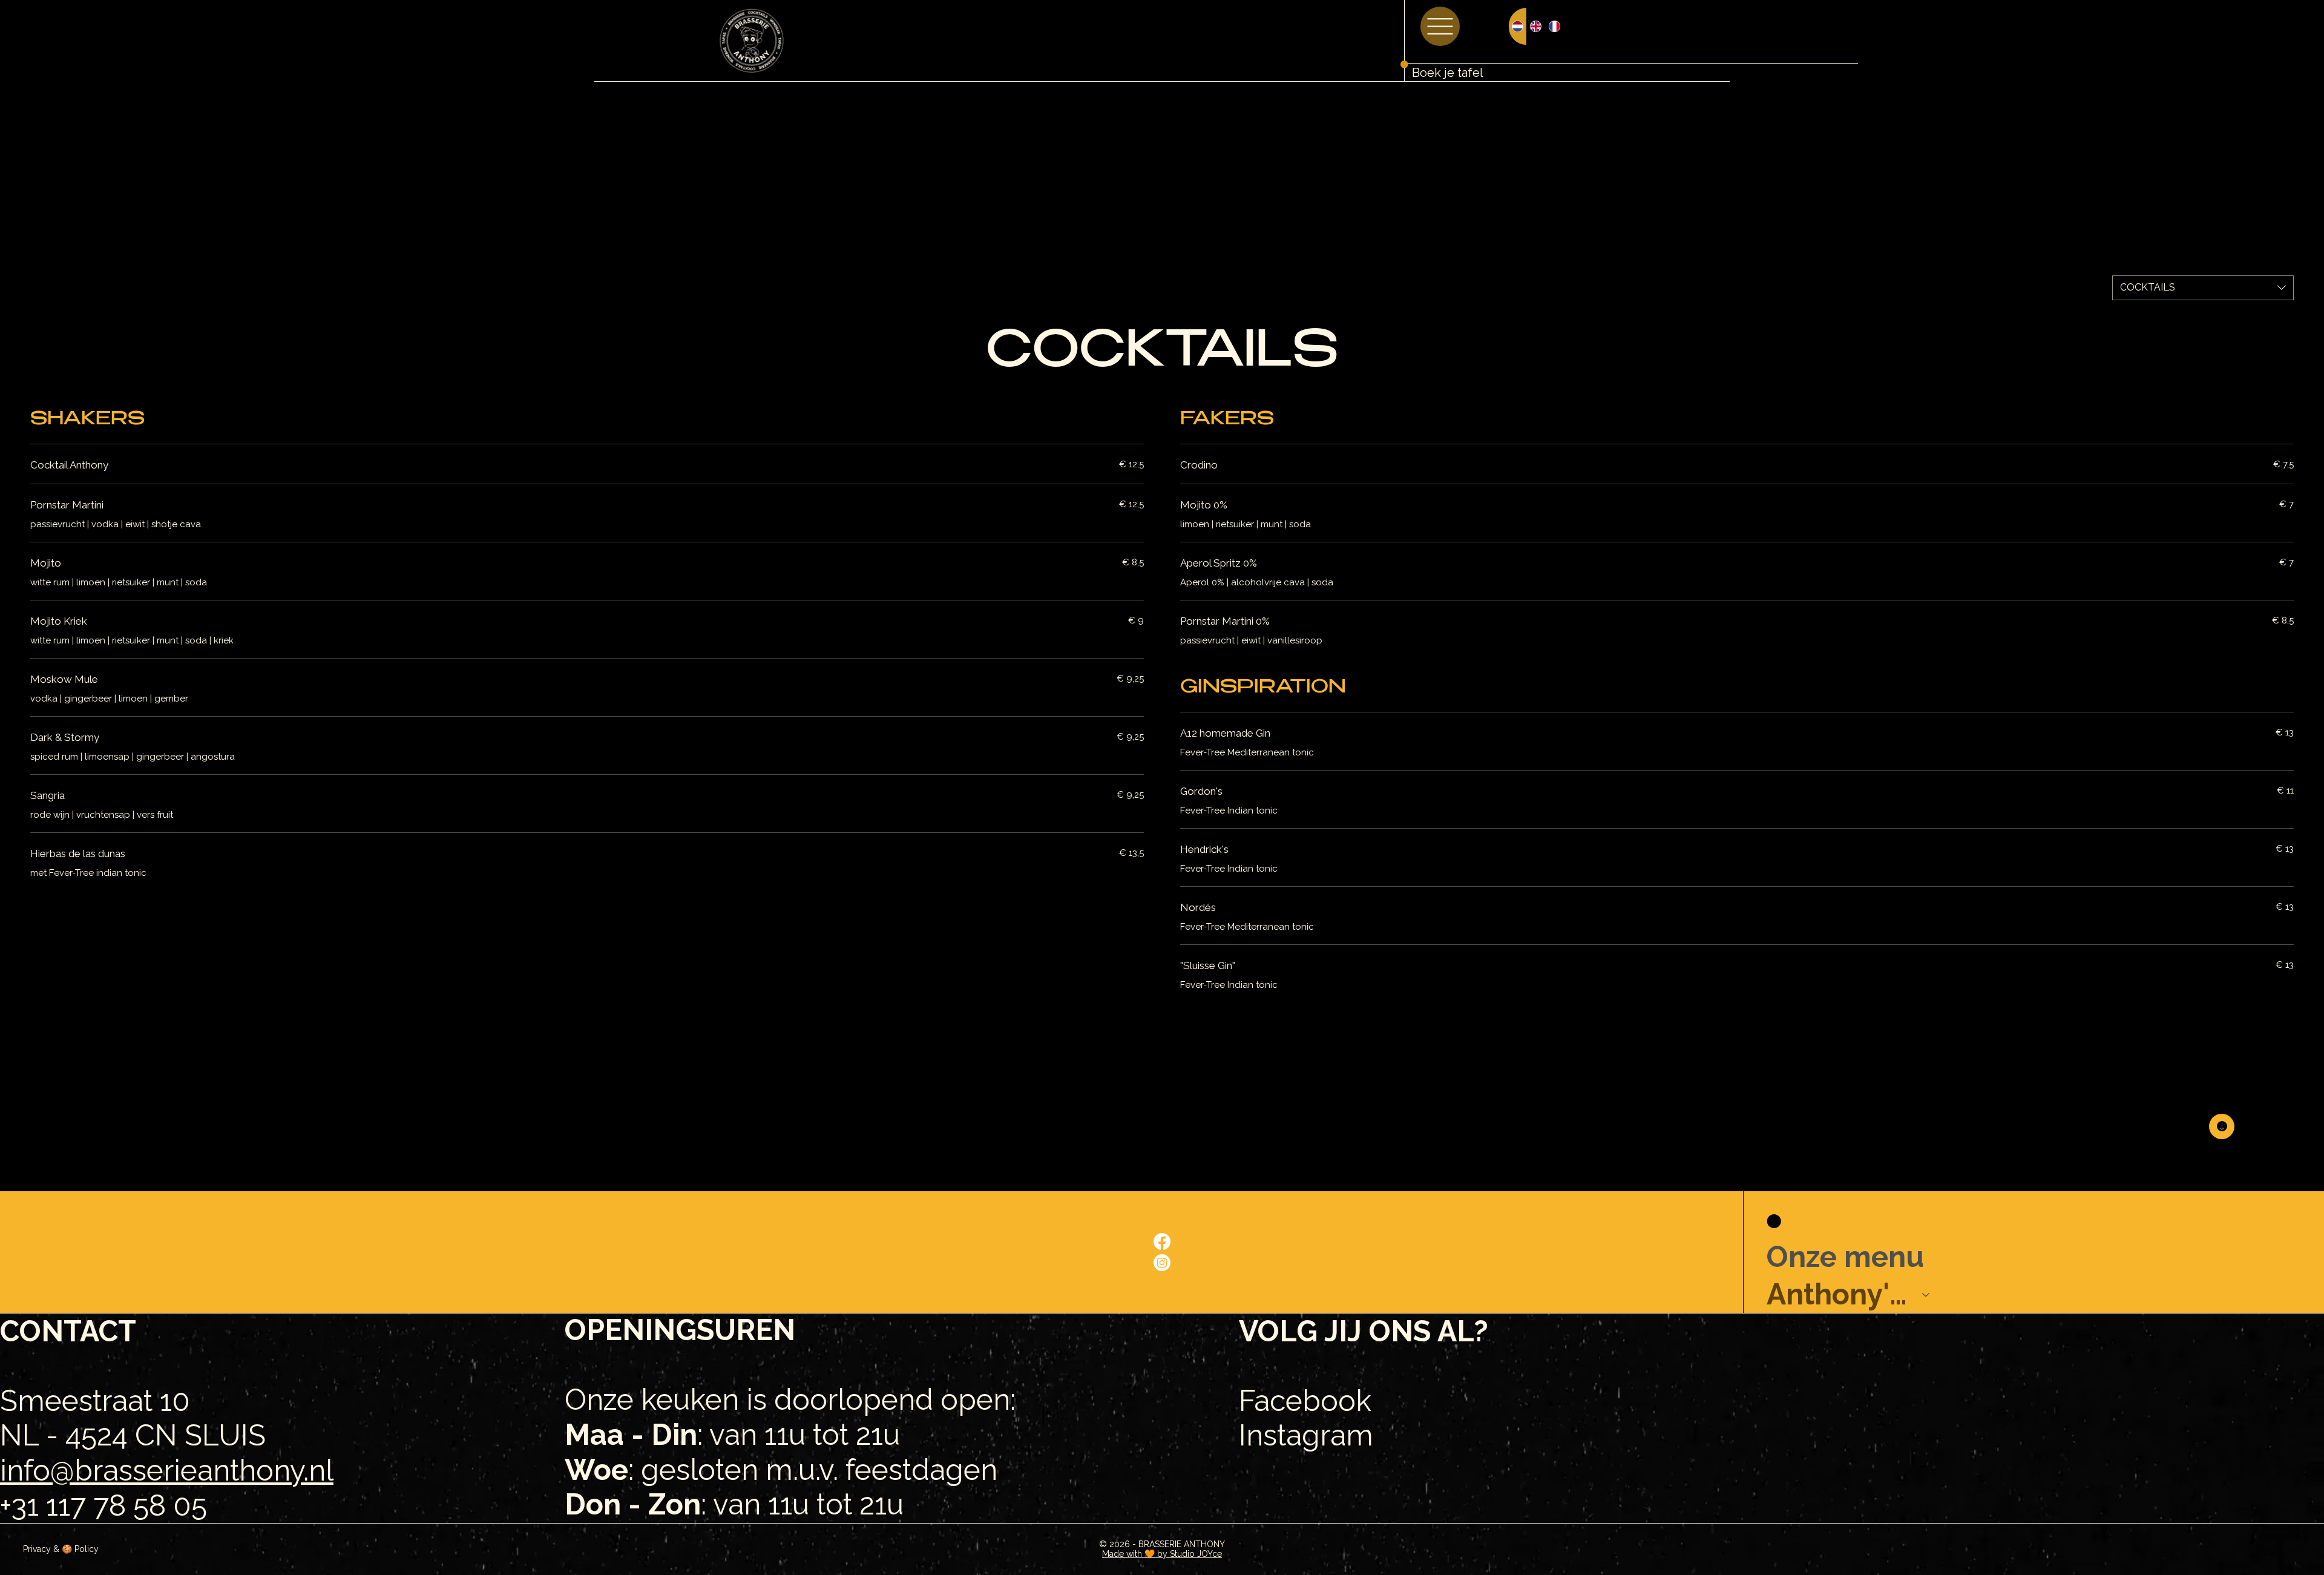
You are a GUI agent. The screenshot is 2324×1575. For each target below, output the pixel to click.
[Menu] (1440, 26)
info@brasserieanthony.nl (167, 1470)
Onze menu (1845, 1257)
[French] (1554, 26)
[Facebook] (1162, 1241)
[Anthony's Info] (1926, 1295)
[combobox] (2203, 288)
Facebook (1305, 1401)
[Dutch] (1518, 26)
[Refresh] (2222, 1126)
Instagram (1306, 1435)
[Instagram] (1162, 1263)
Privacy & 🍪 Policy (61, 1549)
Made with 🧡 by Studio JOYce (1162, 1554)
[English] (1535, 26)
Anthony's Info (1839, 1294)
